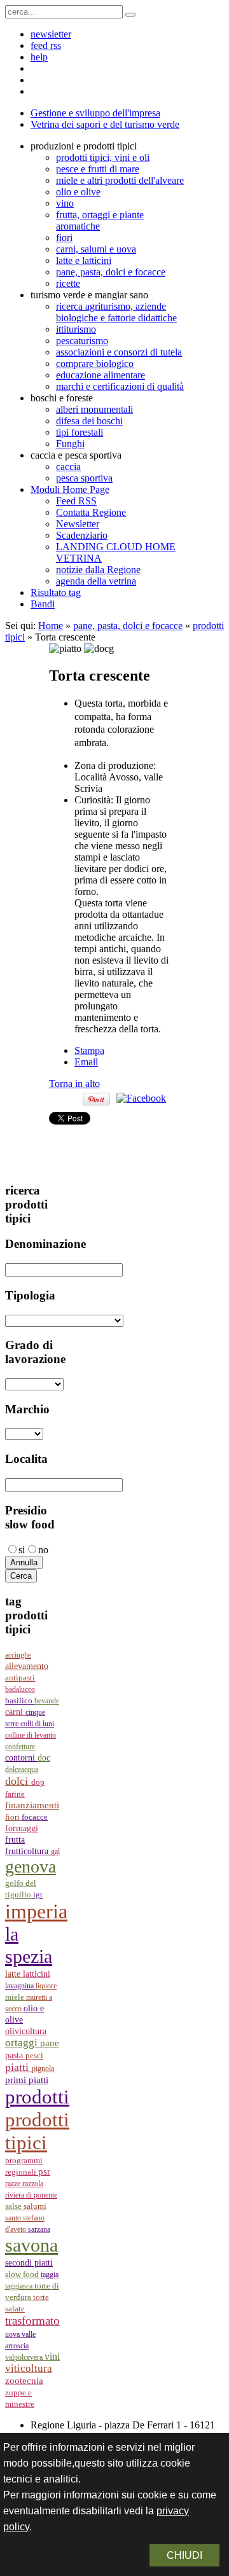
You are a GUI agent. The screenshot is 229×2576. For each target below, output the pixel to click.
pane (50, 2043)
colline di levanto (31, 1735)
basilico (20, 1701)
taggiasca (20, 2286)
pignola (43, 2068)
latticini (37, 1974)
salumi (35, 2206)
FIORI (13, 1817)
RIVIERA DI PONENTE (31, 2195)
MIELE (16, 1997)
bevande (47, 1701)
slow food (23, 2275)
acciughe (18, 1655)
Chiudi (184, 2555)
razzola (33, 2184)
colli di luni (37, 1724)
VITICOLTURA (29, 2368)
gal (55, 1852)
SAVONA (31, 2245)
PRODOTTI (37, 2097)
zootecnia (24, 2381)
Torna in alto (74, 1084)
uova (13, 2334)
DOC (44, 1757)
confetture (20, 1747)
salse (14, 2206)
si (22, 1550)
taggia (50, 2275)
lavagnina (20, 1986)
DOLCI (18, 1781)
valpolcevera (25, 2357)
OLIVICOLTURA (26, 2031)
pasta (15, 2055)
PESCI (34, 2055)
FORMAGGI (22, 1828)
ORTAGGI (23, 2043)
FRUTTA (15, 1840)
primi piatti (27, 2080)
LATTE (14, 1974)
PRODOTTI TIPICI (37, 2131)
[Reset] (130, 15)
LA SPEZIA (29, 1945)
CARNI (15, 1712)
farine (15, 1794)
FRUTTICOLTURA (28, 1851)
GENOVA (31, 1866)
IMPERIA (36, 1911)
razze (14, 2184)
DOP (38, 1782)
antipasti (20, 1678)
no (43, 1550)
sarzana (39, 2229)
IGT (38, 1895)
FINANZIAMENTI (32, 1805)
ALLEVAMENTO (27, 1666)
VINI (52, 2356)
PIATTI (18, 2067)
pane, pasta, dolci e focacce (128, 626)
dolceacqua (22, 1769)
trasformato (32, 2321)
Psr (44, 2171)
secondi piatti (29, 2263)
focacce (35, 1817)
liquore (46, 1986)
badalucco (20, 1689)
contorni (21, 1758)
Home (51, 626)
